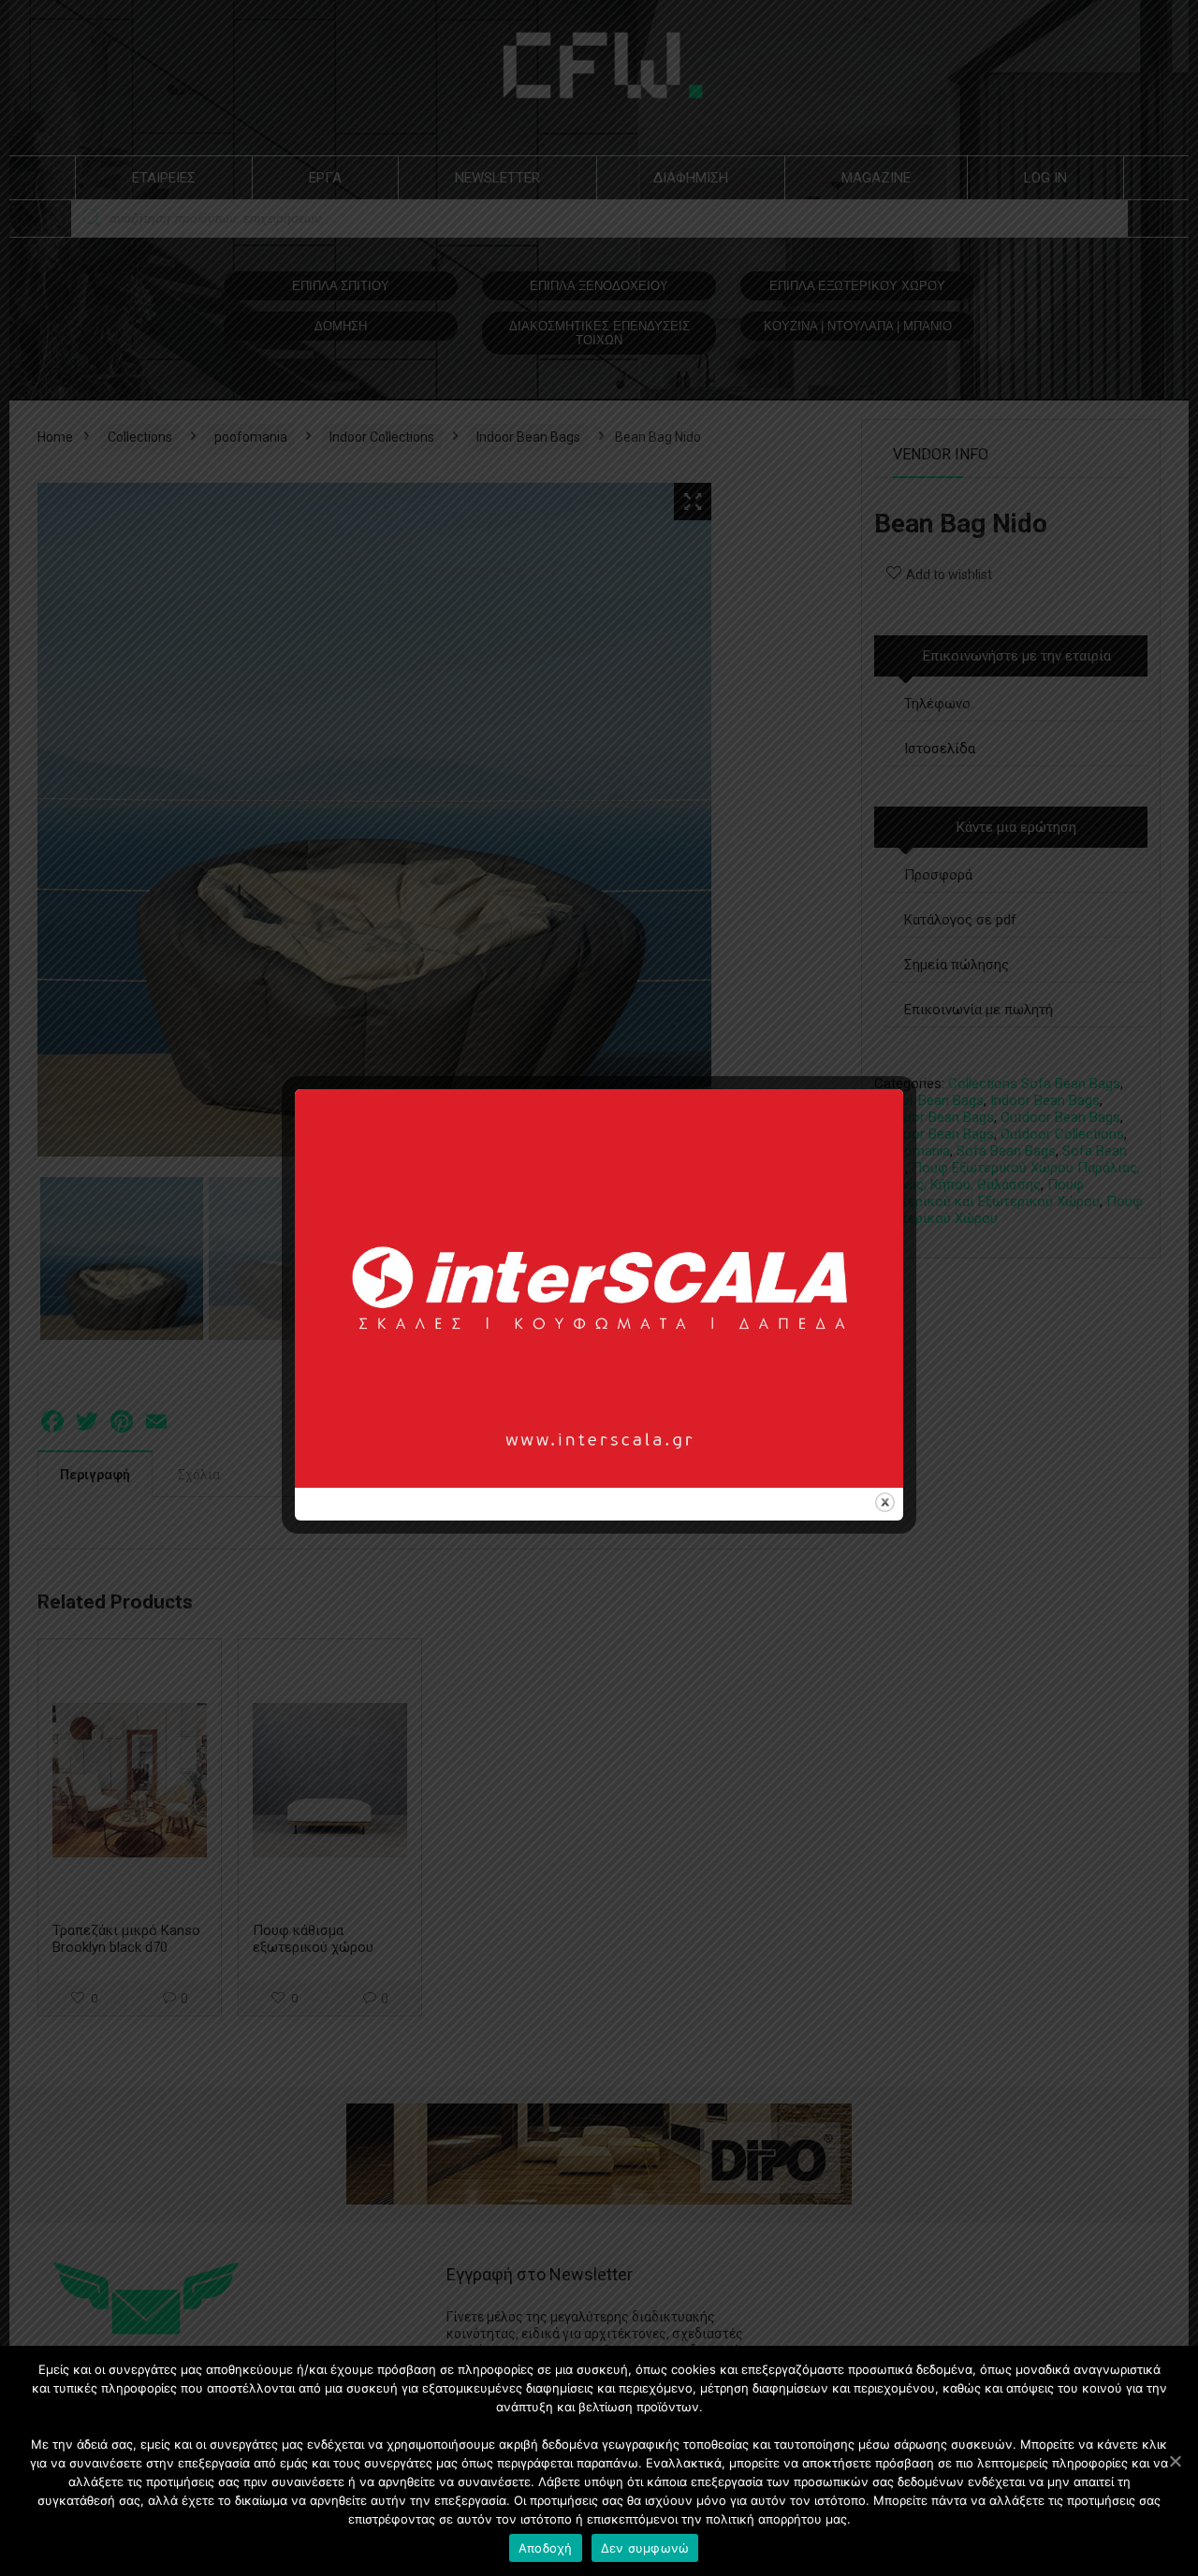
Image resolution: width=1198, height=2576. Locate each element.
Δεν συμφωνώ (645, 2548)
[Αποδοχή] (1175, 2461)
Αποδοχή (546, 2548)
